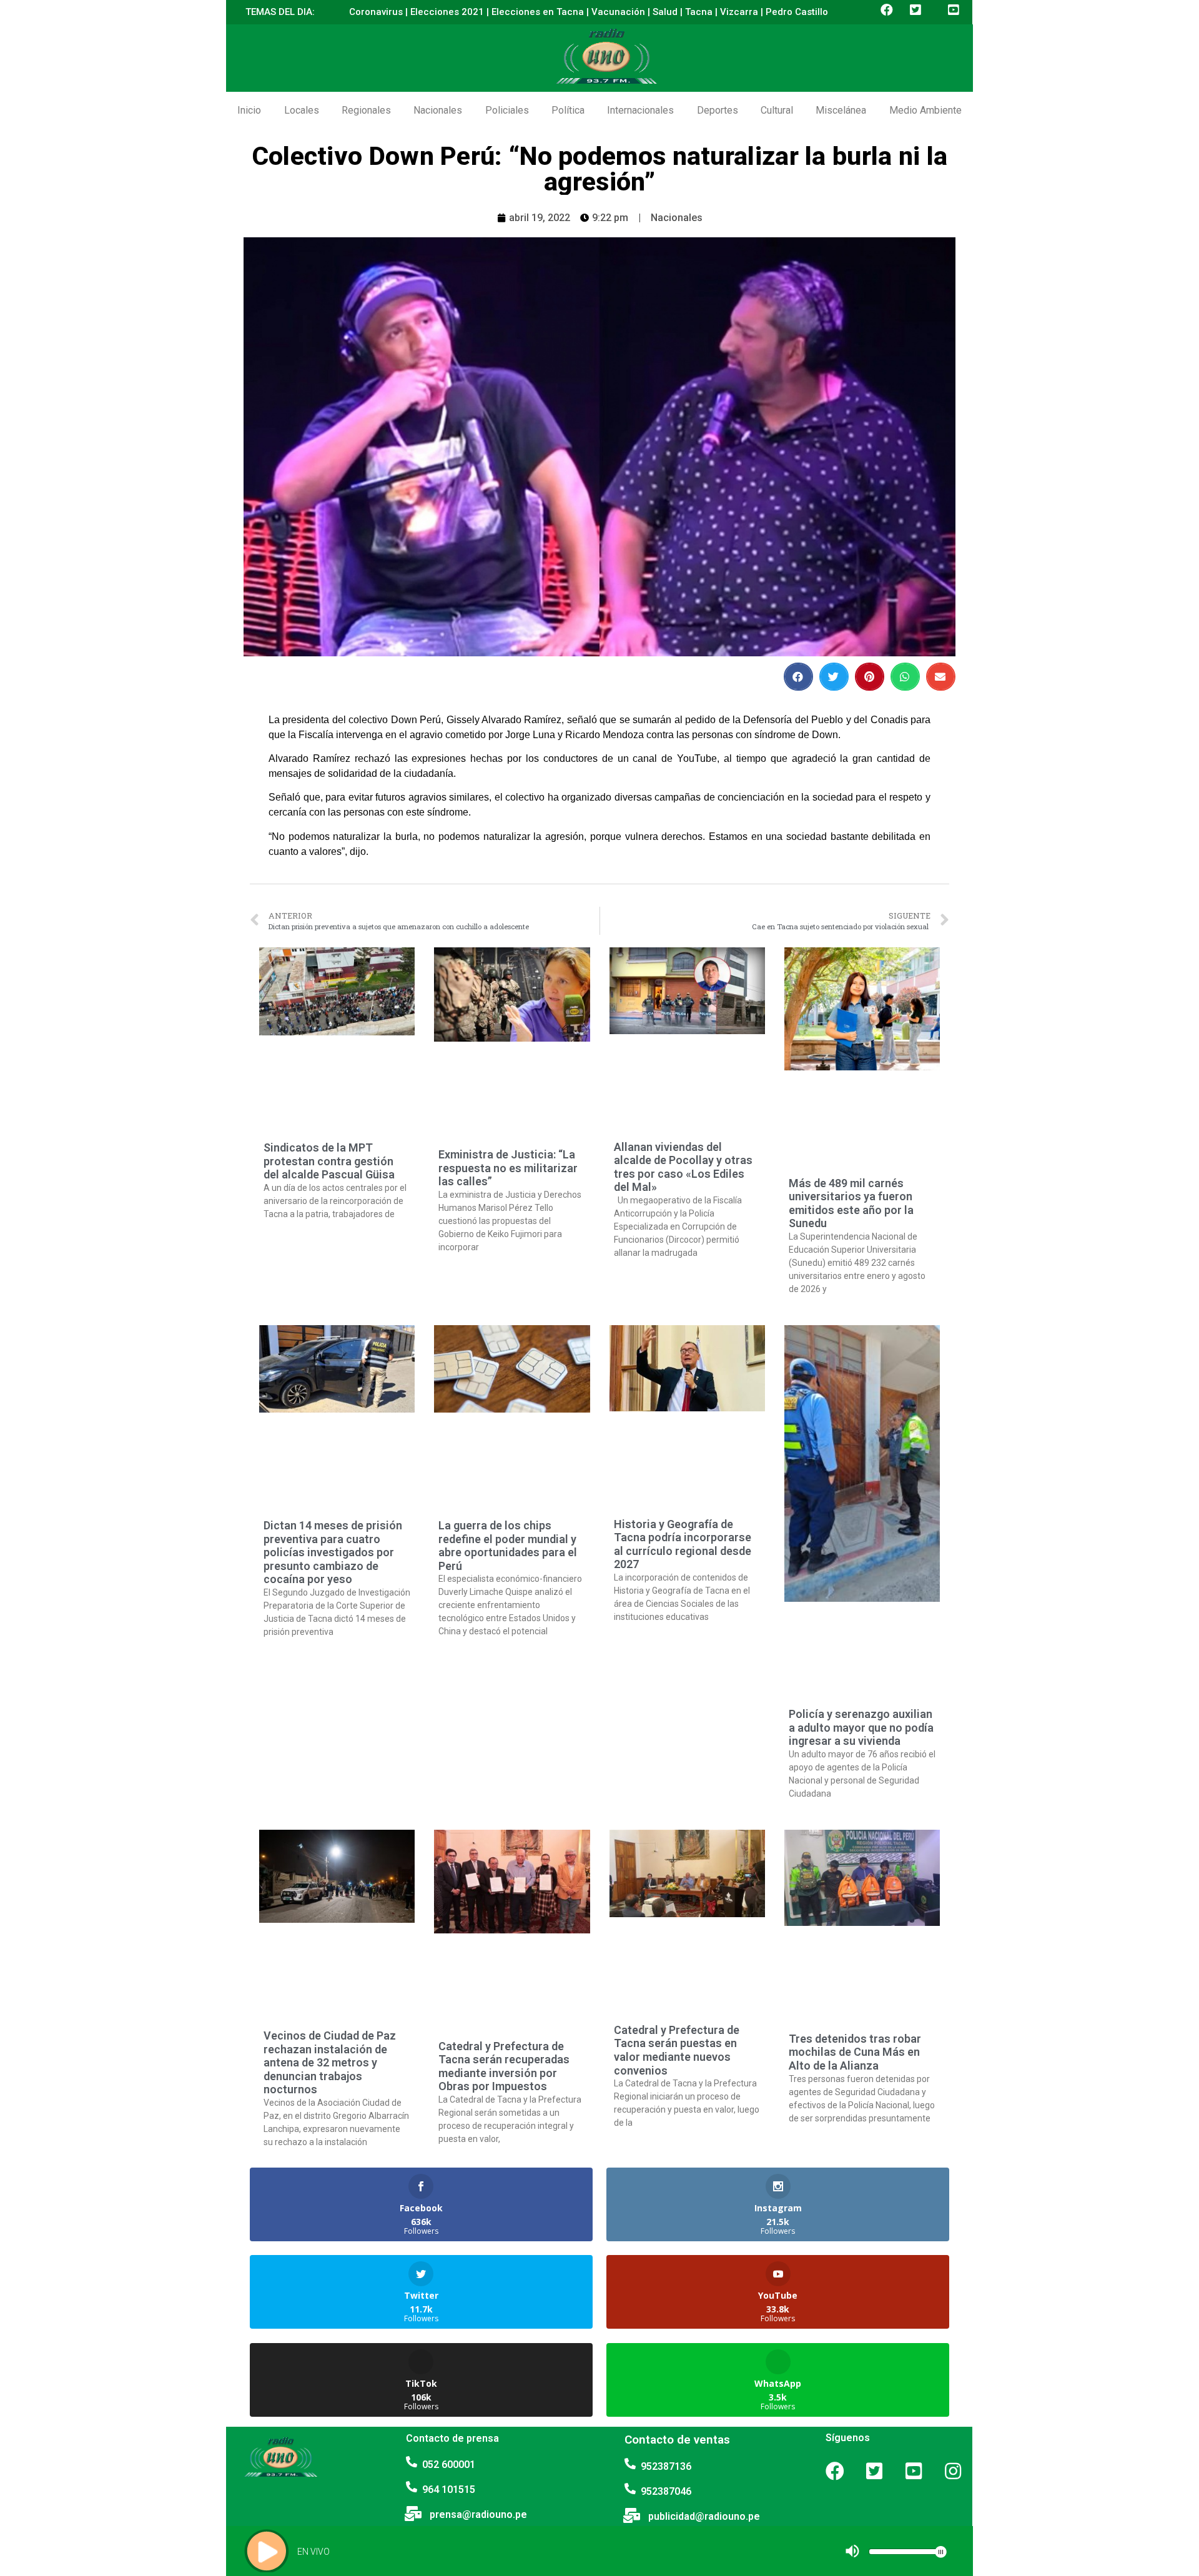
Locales (302, 110)
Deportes (718, 110)
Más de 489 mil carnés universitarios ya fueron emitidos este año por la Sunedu (851, 1203)
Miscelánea (841, 110)
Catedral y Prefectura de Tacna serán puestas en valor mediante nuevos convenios (677, 2050)
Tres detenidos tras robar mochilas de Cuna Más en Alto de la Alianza (855, 2052)
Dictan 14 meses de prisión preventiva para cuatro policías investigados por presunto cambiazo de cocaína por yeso (333, 1552)
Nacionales (438, 110)
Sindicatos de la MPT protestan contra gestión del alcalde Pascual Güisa (329, 1161)
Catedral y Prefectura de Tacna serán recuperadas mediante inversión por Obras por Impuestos (504, 2066)
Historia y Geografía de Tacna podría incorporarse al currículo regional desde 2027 (683, 1544)
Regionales (366, 110)
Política (568, 110)
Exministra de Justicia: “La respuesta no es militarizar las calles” (508, 1168)
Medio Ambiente (925, 110)
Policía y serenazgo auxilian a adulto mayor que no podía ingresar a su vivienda (861, 1727)
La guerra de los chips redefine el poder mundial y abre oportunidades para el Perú (508, 1546)
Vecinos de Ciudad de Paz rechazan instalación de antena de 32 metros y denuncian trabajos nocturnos (330, 2062)
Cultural (777, 110)
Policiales (507, 110)
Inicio (249, 110)
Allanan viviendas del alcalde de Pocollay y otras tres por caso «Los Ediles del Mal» (683, 1167)
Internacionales (640, 110)
